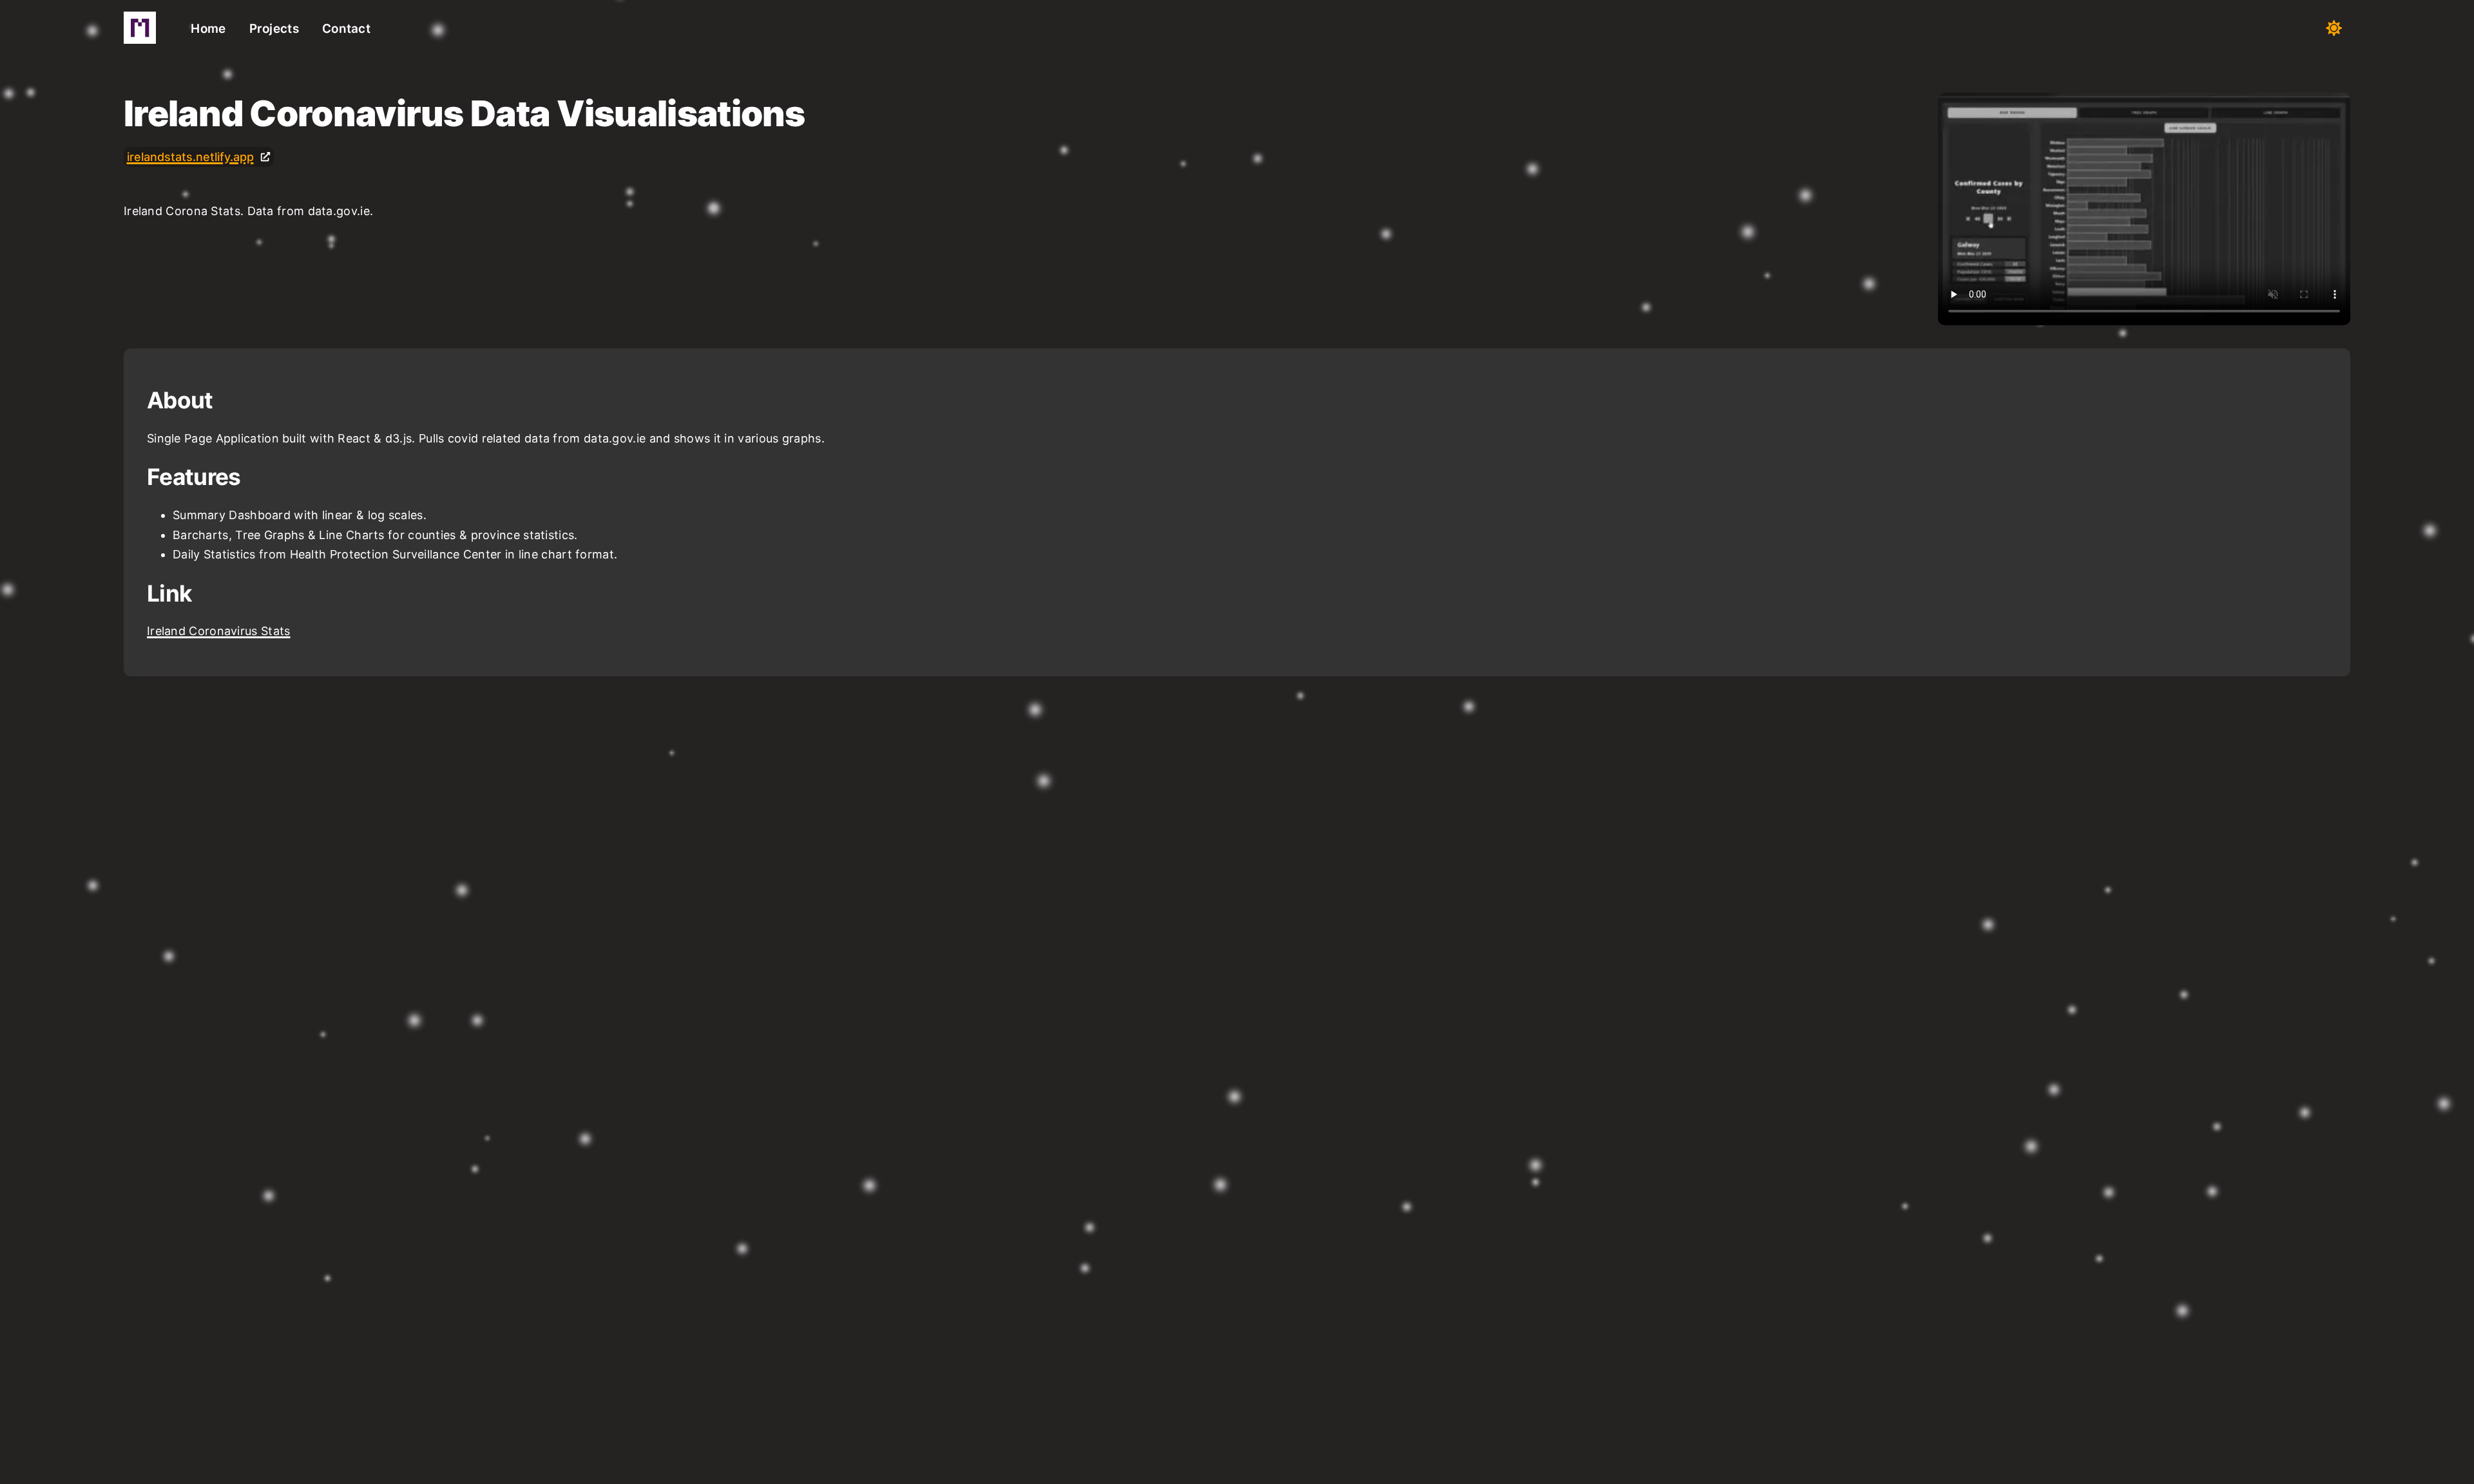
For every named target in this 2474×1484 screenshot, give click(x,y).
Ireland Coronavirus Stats (219, 631)
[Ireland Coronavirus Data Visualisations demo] (2144, 209)
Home (208, 29)
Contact (346, 29)
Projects (274, 29)
